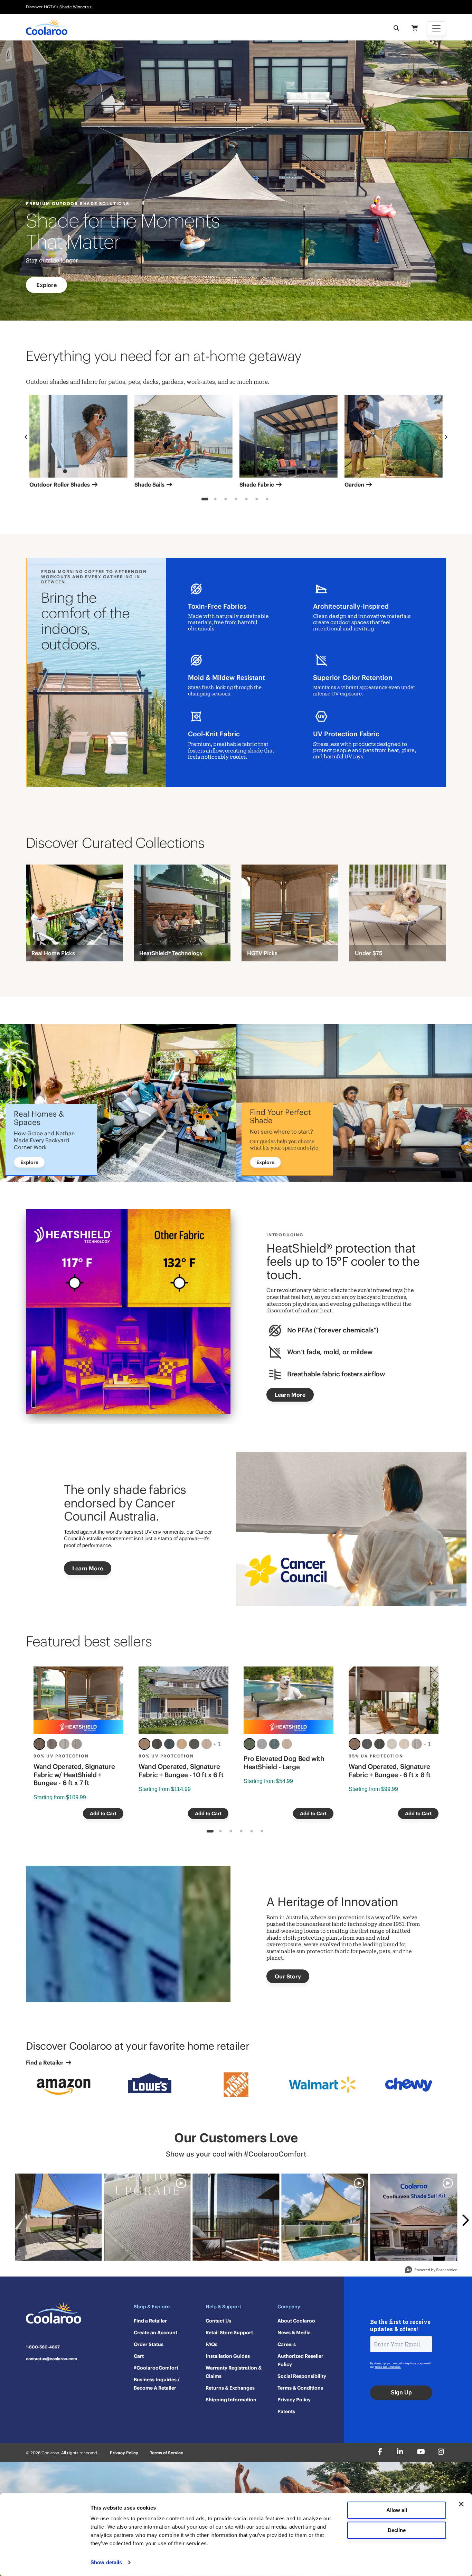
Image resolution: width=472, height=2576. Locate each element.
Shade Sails (150, 484)
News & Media (294, 2333)
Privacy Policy (294, 2400)
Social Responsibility (302, 2376)
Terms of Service (167, 2453)
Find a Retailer (45, 2062)
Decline (397, 2530)
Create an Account (155, 2333)
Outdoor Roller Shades (60, 484)
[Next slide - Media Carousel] (465, 2220)
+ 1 (217, 1744)
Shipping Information (231, 2400)
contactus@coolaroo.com (51, 2359)
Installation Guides (228, 2356)
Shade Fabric (257, 484)
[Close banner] (461, 2504)
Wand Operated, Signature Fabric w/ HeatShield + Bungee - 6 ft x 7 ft (74, 1775)
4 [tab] (236, 500)
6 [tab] (257, 500)
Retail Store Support (229, 2333)
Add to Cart (103, 1813)
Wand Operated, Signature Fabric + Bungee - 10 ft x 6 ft (181, 1771)
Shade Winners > (76, 7)
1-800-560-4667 (43, 2347)
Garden (355, 484)
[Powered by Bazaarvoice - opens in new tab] (431, 2270)
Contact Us (218, 2321)
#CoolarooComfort (156, 2368)
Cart (139, 2356)
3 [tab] (226, 500)
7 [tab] (267, 500)
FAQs (211, 2344)
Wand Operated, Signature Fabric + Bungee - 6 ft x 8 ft (390, 1771)
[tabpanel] (78, 444)
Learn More (290, 1395)
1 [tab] (205, 500)
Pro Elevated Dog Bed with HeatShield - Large (284, 1763)
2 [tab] (215, 500)
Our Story (288, 1976)
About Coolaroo (296, 2321)
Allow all (397, 2510)
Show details (106, 2562)
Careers (287, 2344)
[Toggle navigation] (436, 28)
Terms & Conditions (300, 2388)
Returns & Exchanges (230, 2388)
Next (446, 437)
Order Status (149, 2344)
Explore (46, 285)
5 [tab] (247, 500)
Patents (286, 2411)
